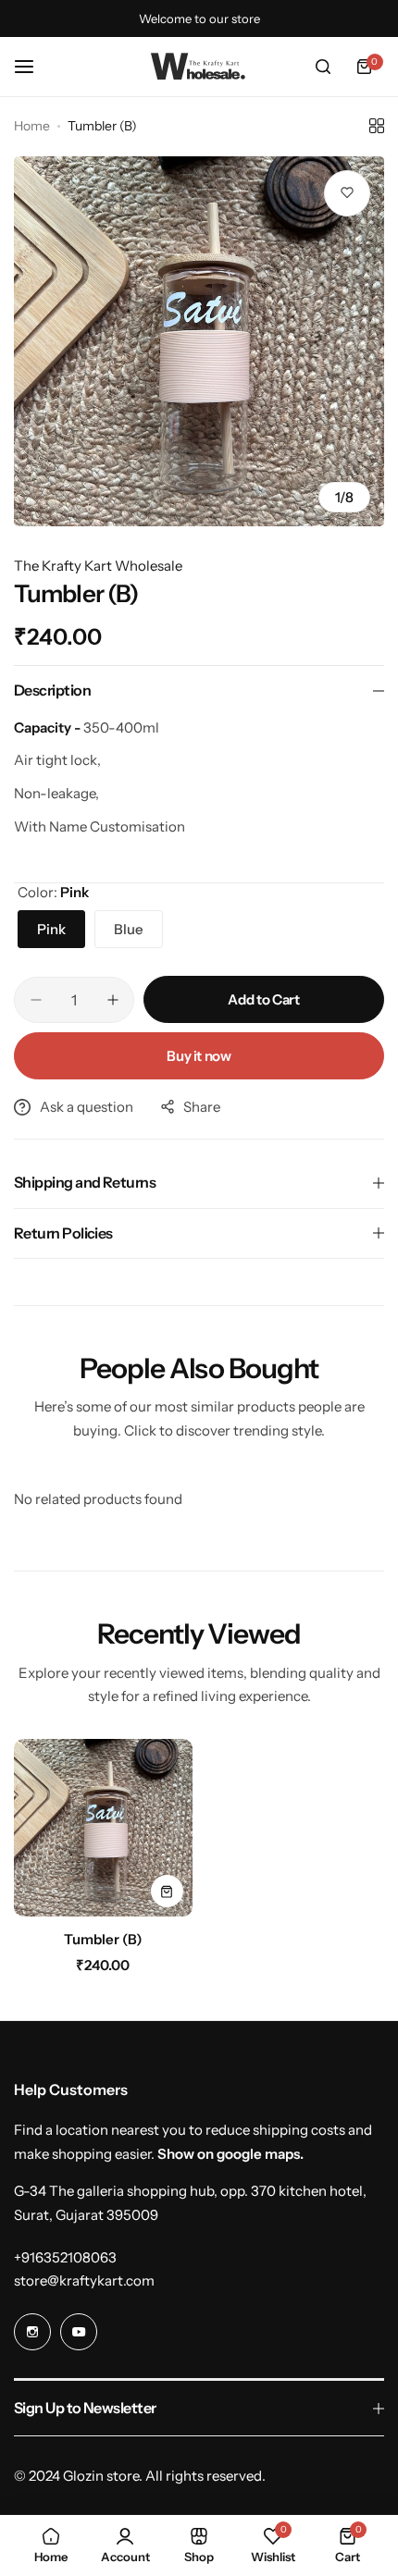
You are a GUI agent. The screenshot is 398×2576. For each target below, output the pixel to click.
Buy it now (199, 1056)
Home (32, 126)
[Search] (323, 67)
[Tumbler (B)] (103, 1828)
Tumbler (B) (103, 1939)
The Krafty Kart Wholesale (98, 566)
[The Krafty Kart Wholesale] (199, 67)
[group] (199, 341)
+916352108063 (65, 2257)
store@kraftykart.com (84, 2280)
